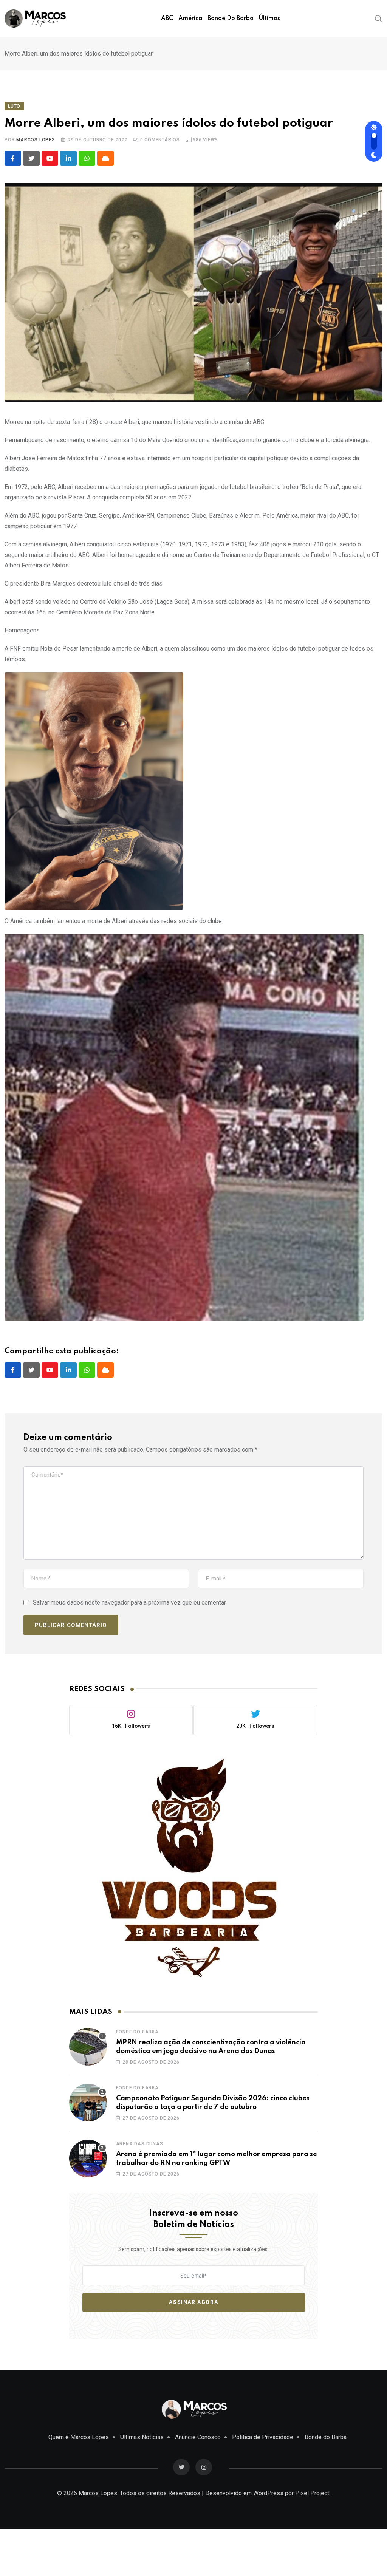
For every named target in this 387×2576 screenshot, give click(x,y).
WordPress (268, 2493)
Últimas (269, 19)
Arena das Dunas (140, 2144)
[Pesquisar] (379, 18)
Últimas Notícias (142, 2437)
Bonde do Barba (231, 19)
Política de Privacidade (263, 2437)
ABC (167, 19)
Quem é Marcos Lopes (79, 2437)
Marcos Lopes (36, 140)
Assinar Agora (193, 2302)
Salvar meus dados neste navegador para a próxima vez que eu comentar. (130, 1603)
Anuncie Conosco (198, 2437)
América (190, 19)
